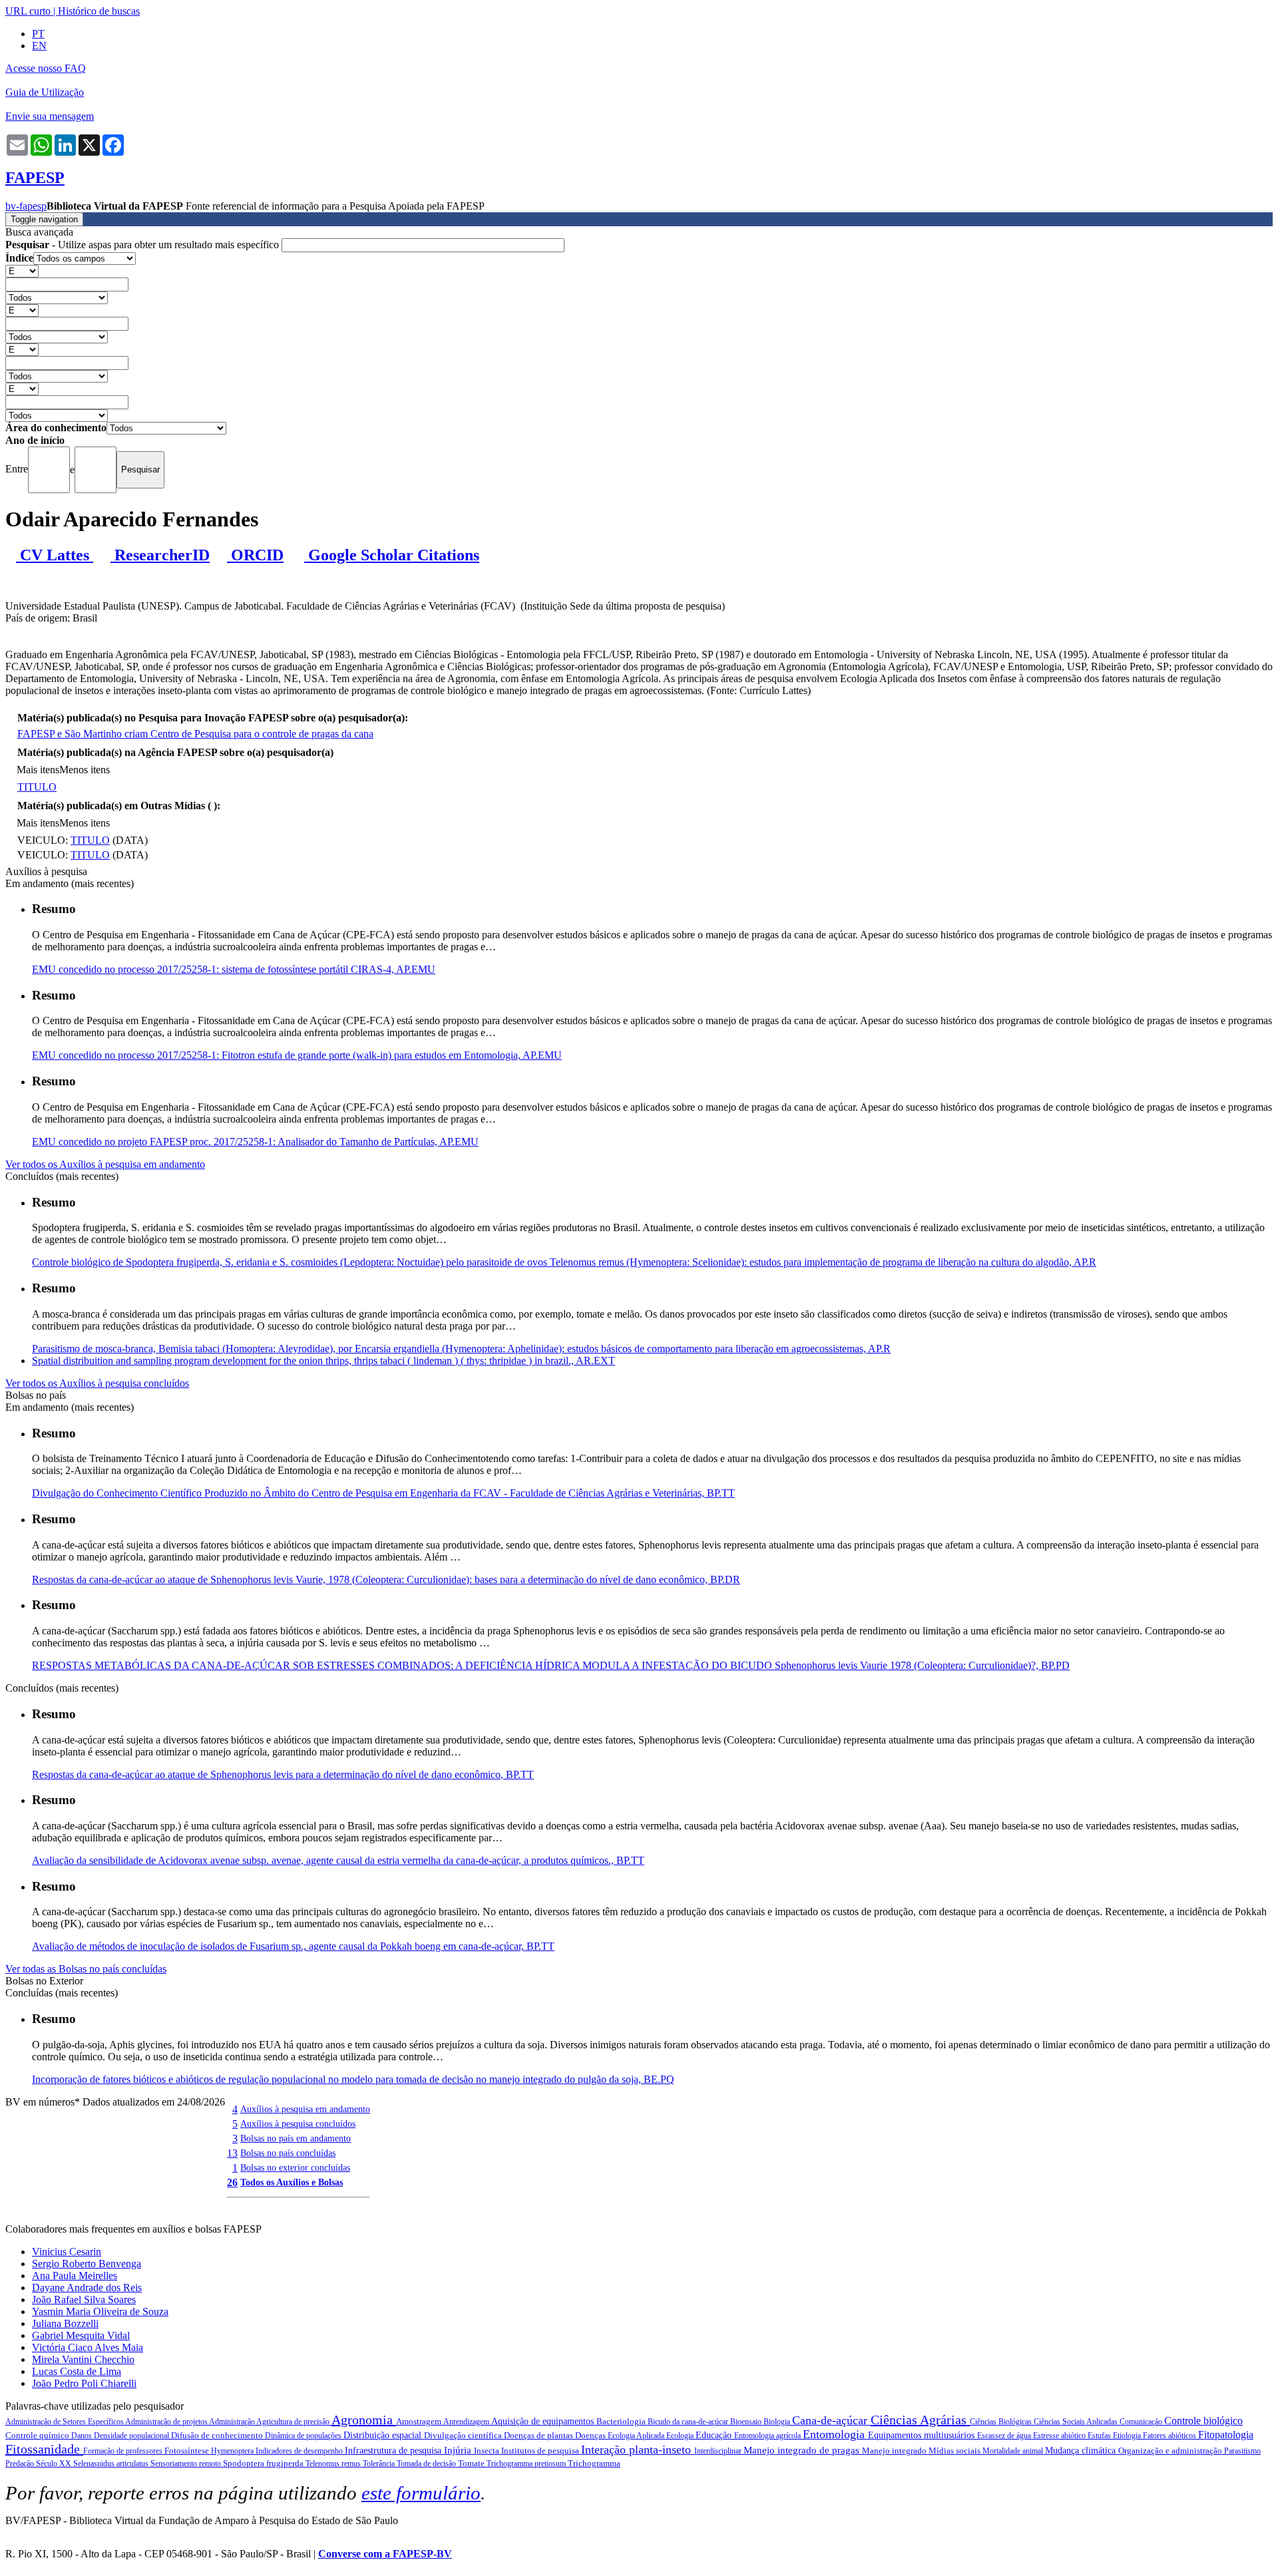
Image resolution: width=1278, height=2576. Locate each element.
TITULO (37, 787)
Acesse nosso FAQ (46, 68)
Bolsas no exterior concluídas (295, 2167)
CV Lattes (55, 555)
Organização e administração (1171, 2451)
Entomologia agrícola (768, 2436)
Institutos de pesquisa (541, 2451)
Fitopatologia (1226, 2435)
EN (39, 46)
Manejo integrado (895, 2451)
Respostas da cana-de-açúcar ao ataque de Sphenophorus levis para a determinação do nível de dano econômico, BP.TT (283, 1774)
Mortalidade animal (1014, 2451)
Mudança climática (1082, 2451)
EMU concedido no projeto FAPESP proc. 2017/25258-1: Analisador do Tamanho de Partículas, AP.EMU (255, 1142)
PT (38, 34)
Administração (233, 2422)
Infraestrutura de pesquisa (394, 2451)
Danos (83, 2436)
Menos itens (85, 770)
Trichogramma (594, 2463)
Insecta (488, 2451)
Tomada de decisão (427, 2464)
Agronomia (364, 2420)
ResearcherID (160, 555)
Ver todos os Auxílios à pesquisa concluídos (97, 1383)
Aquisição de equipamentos (544, 2421)
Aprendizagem (467, 2422)
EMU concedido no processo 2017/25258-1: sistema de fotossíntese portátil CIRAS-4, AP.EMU (234, 969)
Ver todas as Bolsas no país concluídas (86, 1969)
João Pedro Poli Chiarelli (84, 2383)
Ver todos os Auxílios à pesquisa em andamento (105, 1164)
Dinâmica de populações (304, 2436)
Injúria (459, 2450)
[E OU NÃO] (22, 271)
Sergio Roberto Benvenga (87, 2264)
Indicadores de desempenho (300, 2451)
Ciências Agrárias (920, 2420)
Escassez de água (1005, 2436)
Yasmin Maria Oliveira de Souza (100, 2311)
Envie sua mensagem (50, 116)
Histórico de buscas (99, 11)
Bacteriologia (622, 2421)
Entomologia (835, 2434)
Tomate (472, 2463)
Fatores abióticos (1171, 2436)
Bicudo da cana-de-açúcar (689, 2422)
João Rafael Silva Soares (84, 2300)
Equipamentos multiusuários (923, 2435)
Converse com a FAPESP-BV (385, 2554)
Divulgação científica (464, 2435)
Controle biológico (1203, 2421)
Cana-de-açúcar (831, 2420)
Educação (715, 2435)
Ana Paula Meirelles (75, 2276)
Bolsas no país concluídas (288, 2153)
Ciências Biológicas (1002, 2422)
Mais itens (38, 770)
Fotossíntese (188, 2451)
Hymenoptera (233, 2451)
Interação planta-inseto (638, 2450)
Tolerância (380, 2464)
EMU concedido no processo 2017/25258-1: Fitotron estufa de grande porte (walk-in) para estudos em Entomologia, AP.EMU (297, 1055)
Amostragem (420, 2421)
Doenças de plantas (539, 2435)
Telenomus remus (334, 2464)
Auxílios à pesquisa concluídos (298, 2123)
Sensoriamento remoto (187, 2464)
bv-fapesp (26, 206)
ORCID (255, 555)
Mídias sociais (956, 2451)
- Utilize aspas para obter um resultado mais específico (143, 245)
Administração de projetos (167, 2422)
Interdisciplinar (719, 2451)
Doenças (591, 2435)
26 (232, 2182)
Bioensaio (747, 2422)
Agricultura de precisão (294, 2422)
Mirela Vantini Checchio (83, 2359)
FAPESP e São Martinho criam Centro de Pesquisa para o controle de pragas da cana (195, 734)
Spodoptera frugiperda (264, 2463)
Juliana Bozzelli (65, 2323)
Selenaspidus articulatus (112, 2464)
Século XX (55, 2464)
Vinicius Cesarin (67, 2252)
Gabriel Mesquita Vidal (81, 2335)
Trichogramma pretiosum (527, 2464)
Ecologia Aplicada (637, 2436)
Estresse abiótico (1060, 2436)
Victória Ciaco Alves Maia (88, 2347)
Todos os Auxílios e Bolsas (292, 2182)
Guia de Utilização (45, 92)
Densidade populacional (132, 2436)
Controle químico (38, 2435)
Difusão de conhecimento (218, 2435)
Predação (21, 2464)
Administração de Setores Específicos (65, 2422)
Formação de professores (124, 2451)
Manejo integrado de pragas (803, 2450)
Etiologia (1128, 2436)
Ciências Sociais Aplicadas (1077, 2422)
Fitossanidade (44, 2449)
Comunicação (1142, 2422)
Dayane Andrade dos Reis (87, 2288)
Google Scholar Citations (392, 555)
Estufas (1100, 2436)
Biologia (778, 2422)
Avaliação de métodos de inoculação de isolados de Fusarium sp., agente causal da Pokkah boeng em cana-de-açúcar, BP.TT (293, 1946)
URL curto (28, 11)
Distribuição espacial (384, 2435)
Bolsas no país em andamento (296, 2138)
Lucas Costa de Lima (77, 2371)
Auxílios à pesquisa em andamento (305, 2109)
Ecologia (681, 2436)
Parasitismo (1242, 2451)
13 (232, 2153)
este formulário (421, 2493)
